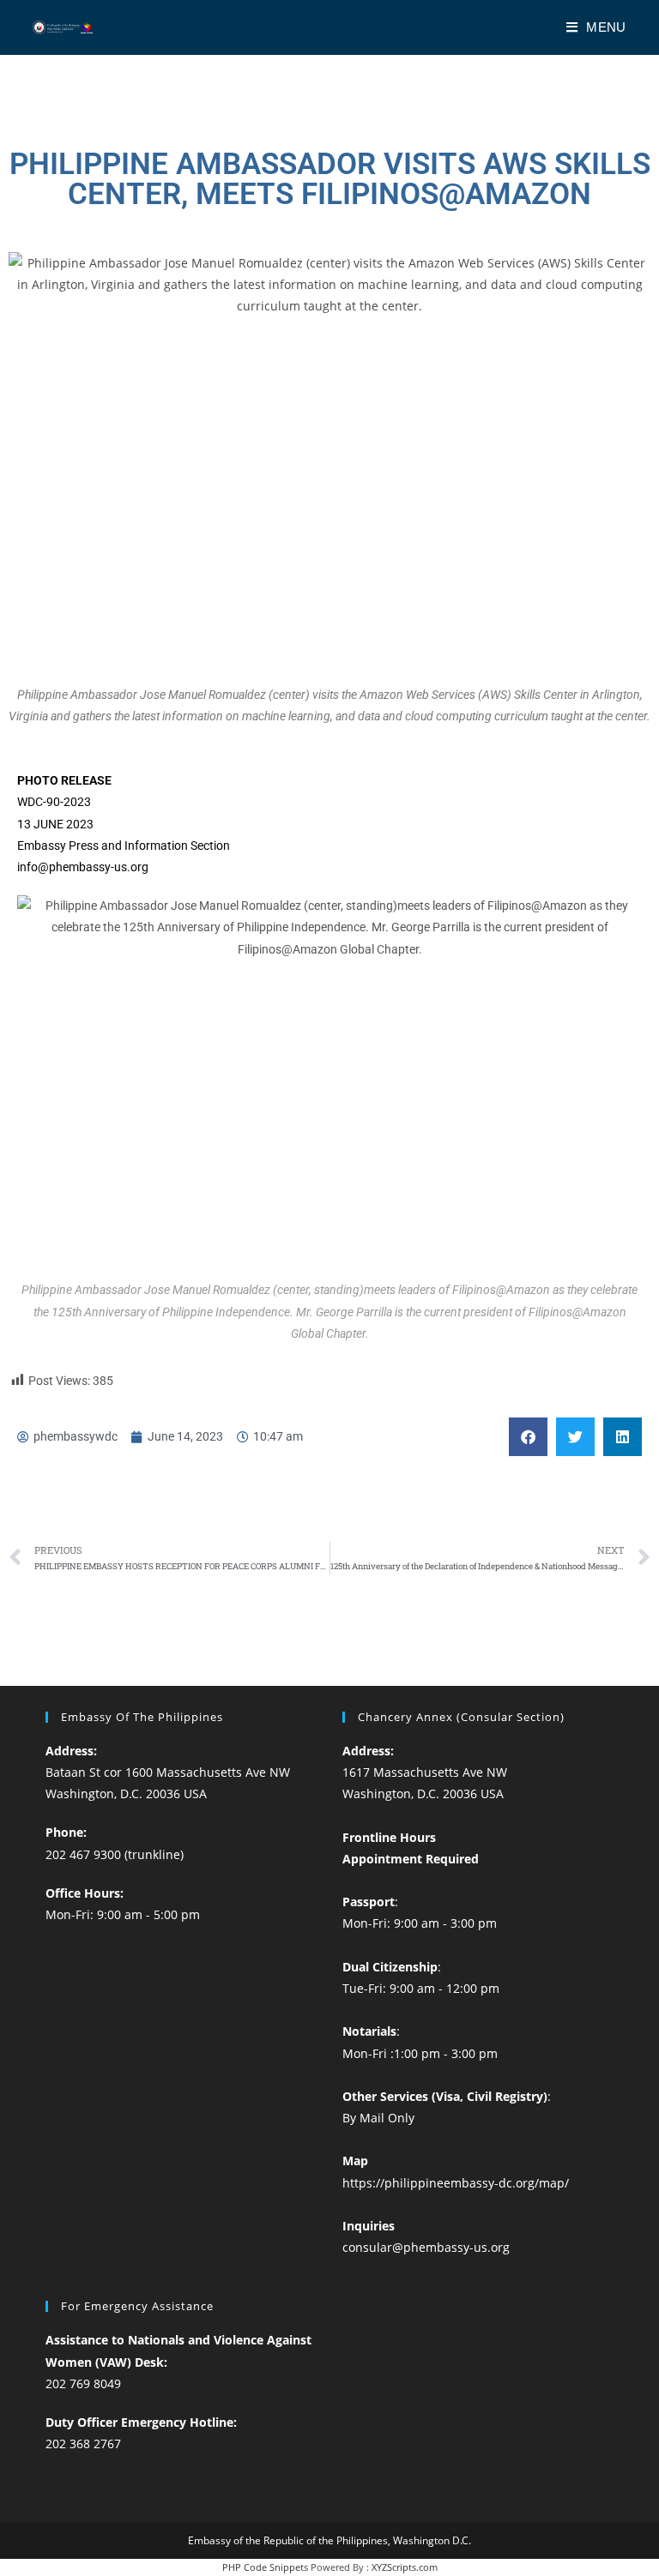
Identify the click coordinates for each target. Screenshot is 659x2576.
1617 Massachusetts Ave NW (425, 1772)
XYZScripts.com (405, 2567)
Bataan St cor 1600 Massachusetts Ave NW (168, 1772)
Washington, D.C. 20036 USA (126, 1794)
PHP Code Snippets (265, 2567)
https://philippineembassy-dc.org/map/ (456, 2183)
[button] (528, 1437)
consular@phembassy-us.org (426, 2247)
